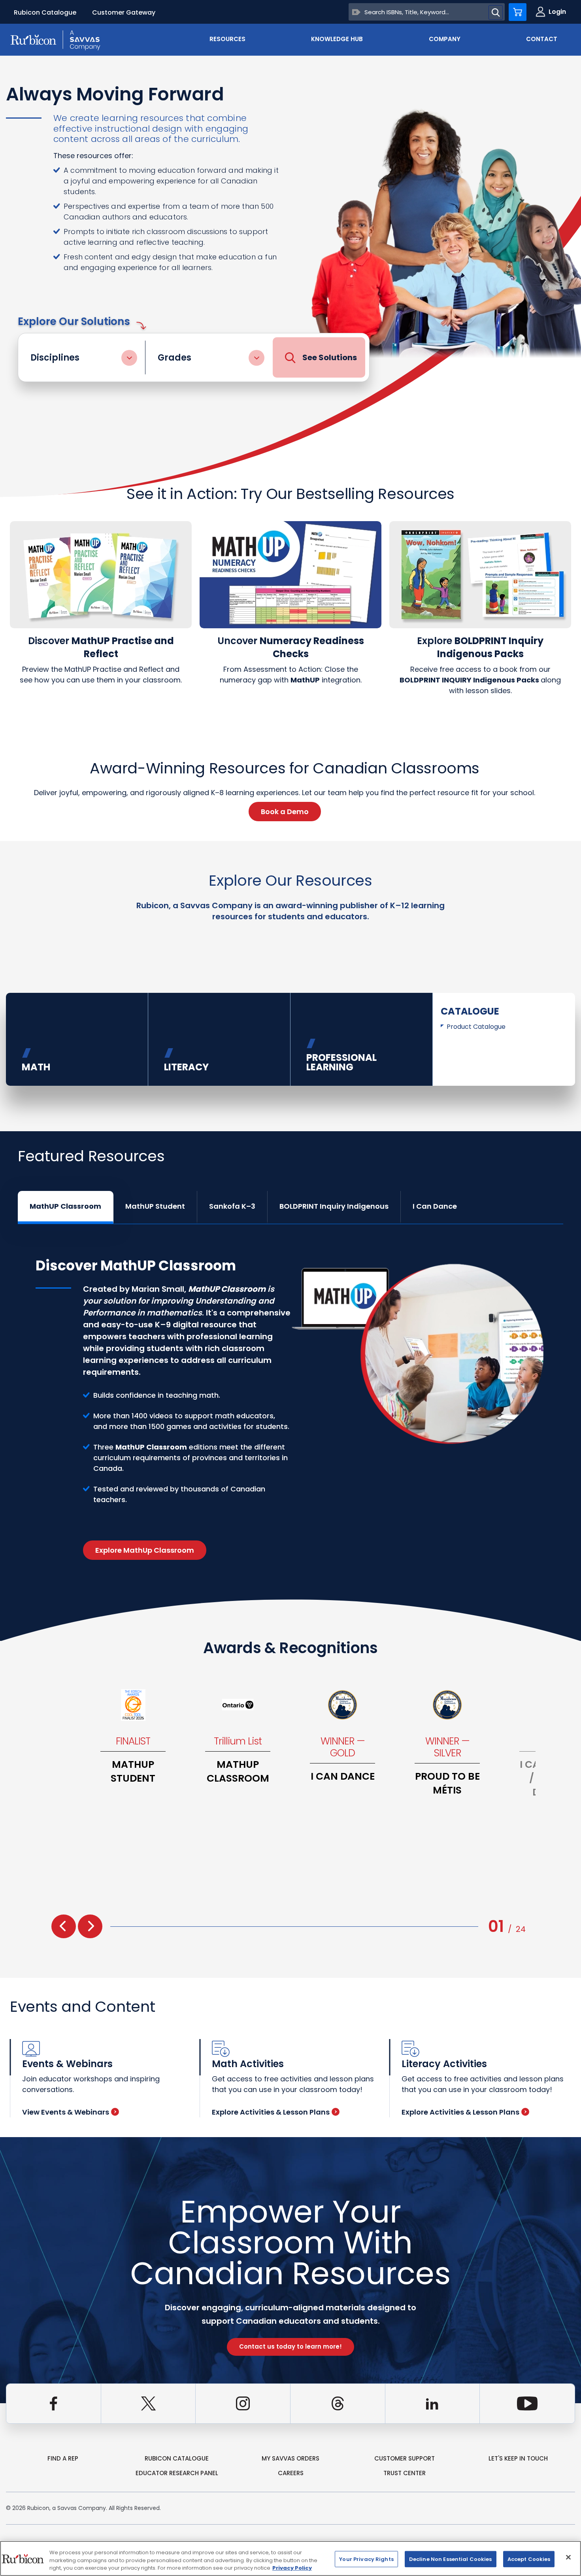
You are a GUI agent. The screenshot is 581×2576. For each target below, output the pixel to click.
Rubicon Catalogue (45, 12)
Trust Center (405, 2473)
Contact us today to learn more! (290, 2346)
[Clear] (356, 12)
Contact (542, 39)
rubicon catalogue (177, 2458)
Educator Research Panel (177, 2473)
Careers (291, 2473)
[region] (290, 2558)
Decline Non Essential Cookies (451, 2559)
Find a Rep (63, 2458)
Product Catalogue (476, 1027)
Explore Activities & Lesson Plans (271, 2112)
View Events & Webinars (66, 2112)
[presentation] (64, 1926)
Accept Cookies (529, 2559)
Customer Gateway (124, 12)
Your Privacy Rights (366, 2559)
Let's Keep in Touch (518, 2458)
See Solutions (330, 357)
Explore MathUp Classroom (145, 1550)
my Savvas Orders (290, 2458)
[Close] (568, 2557)
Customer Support (405, 2458)
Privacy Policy (292, 2568)
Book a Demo (285, 812)
